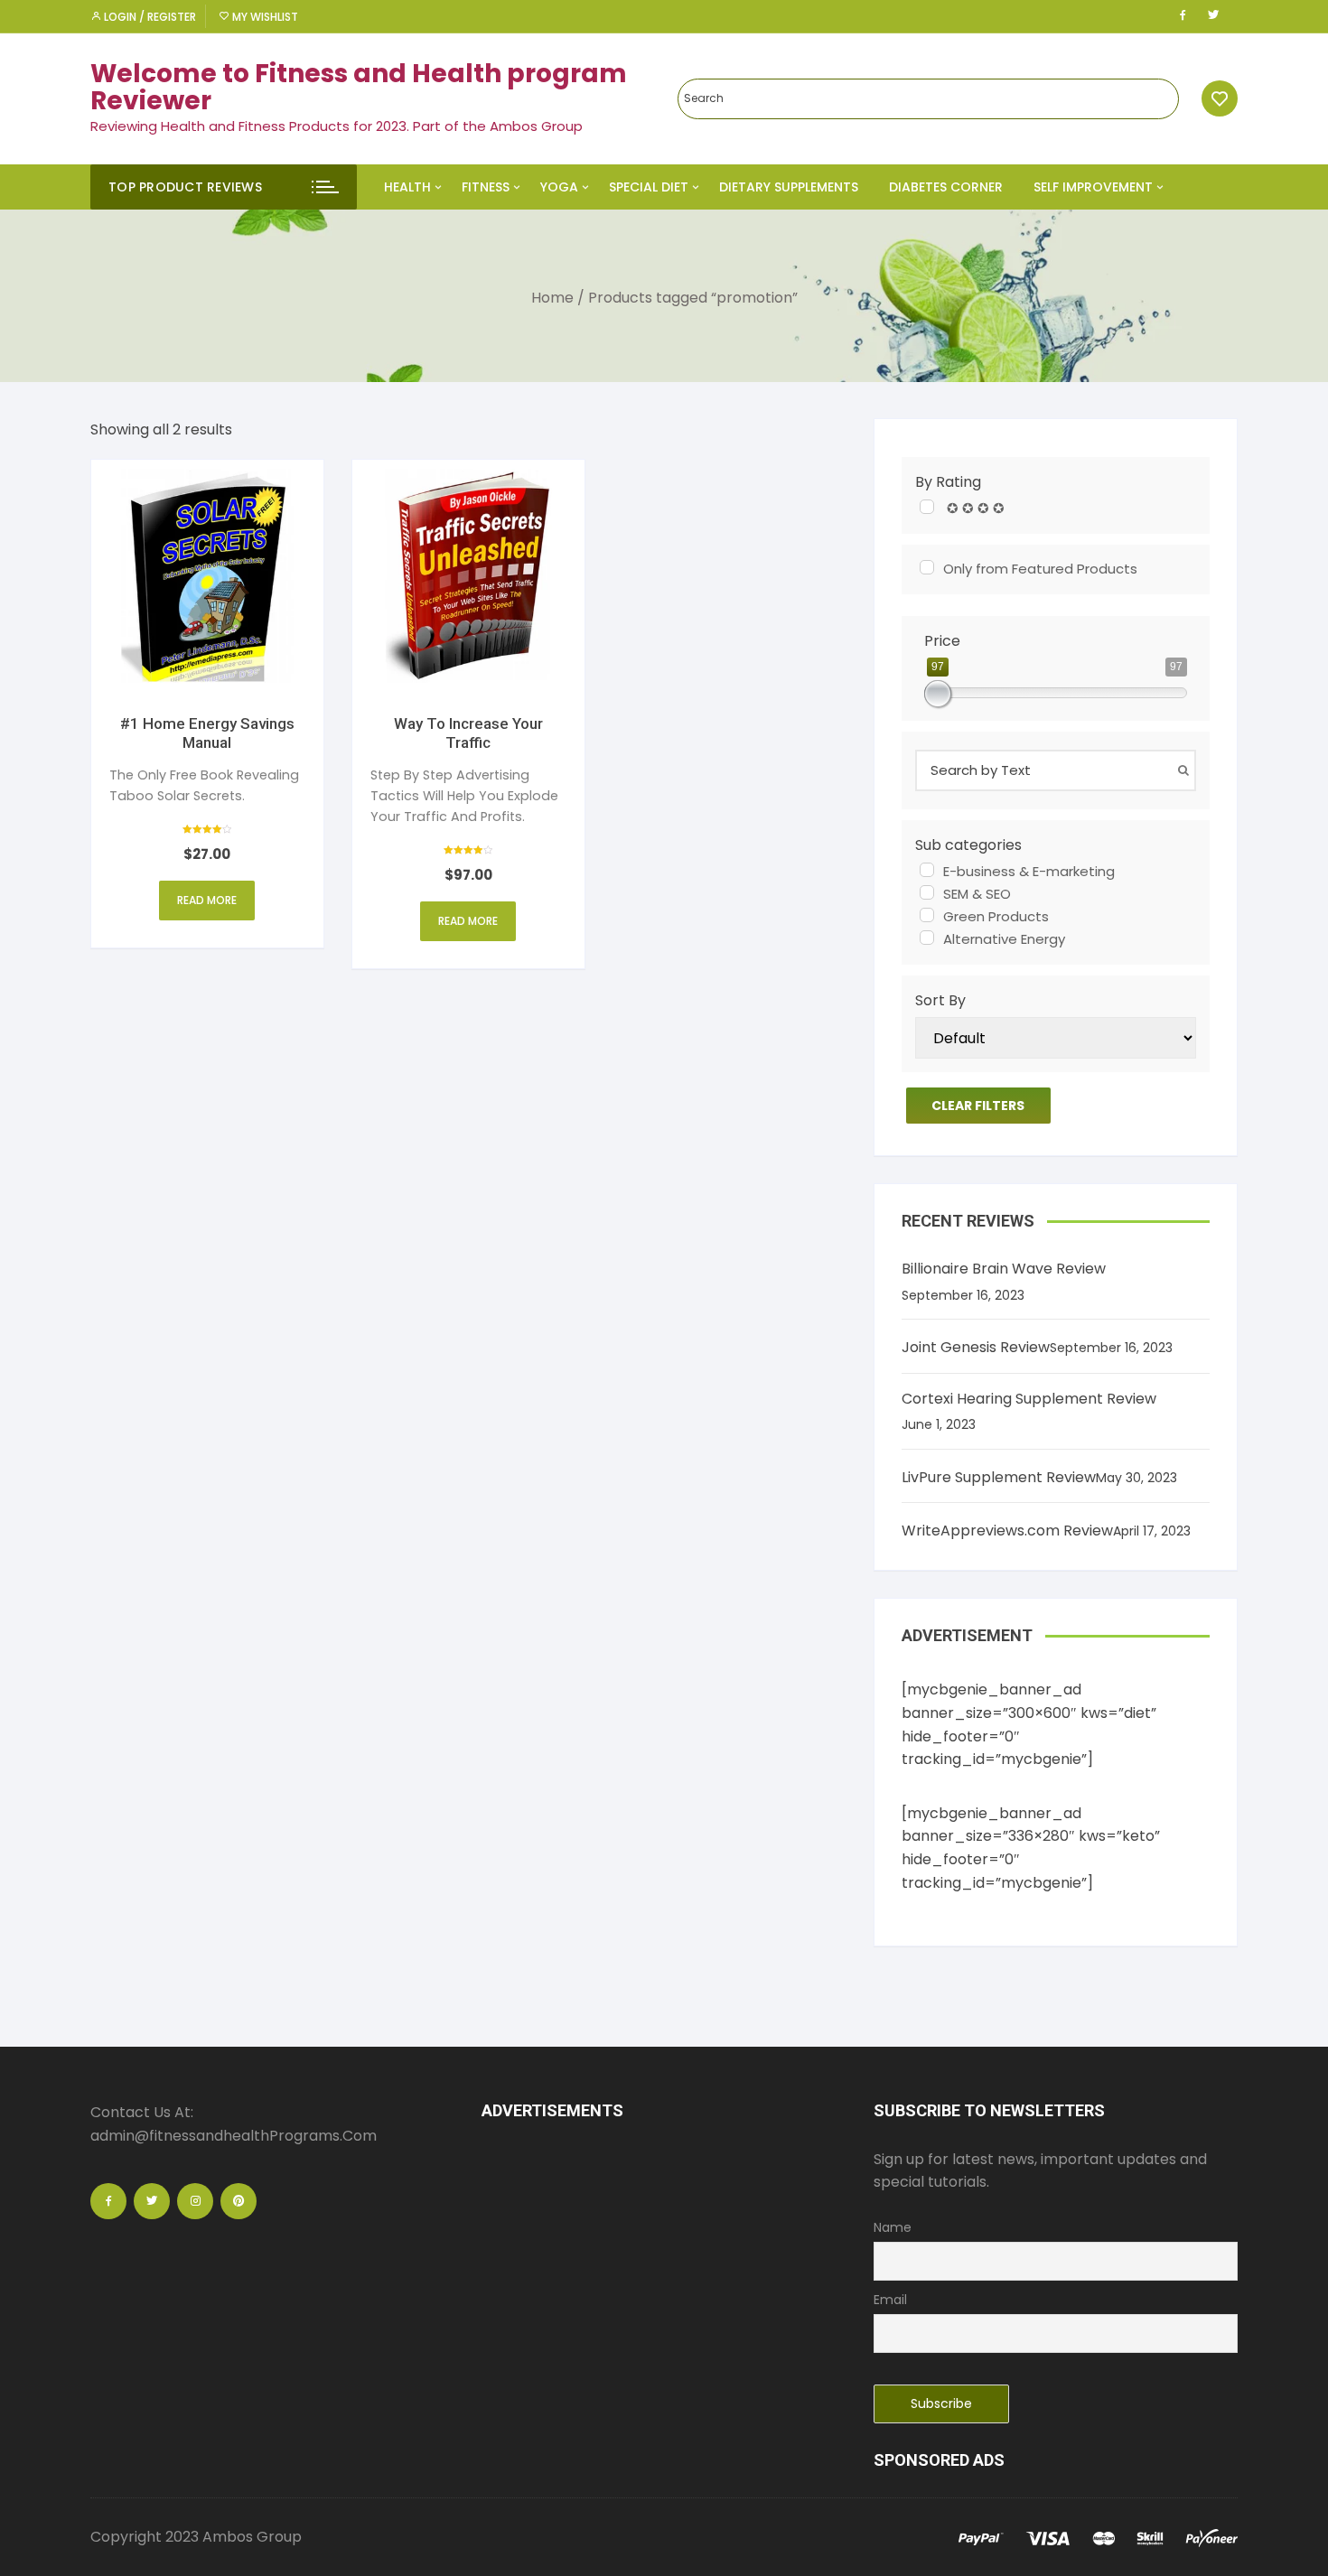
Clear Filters (978, 1106)
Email (890, 2300)
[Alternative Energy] (927, 938)
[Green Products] (927, 915)
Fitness (486, 187)
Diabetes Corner (946, 187)
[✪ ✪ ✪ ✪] (927, 507)
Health (407, 187)
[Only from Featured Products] (927, 567)
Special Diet (649, 187)
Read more (207, 900)
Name (893, 2227)
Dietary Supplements (789, 187)
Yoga (559, 187)
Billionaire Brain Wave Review (1004, 1269)
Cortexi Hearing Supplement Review (1029, 1399)
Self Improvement (1093, 187)
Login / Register (149, 17)
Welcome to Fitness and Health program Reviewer (359, 88)
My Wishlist (264, 17)
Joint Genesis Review (976, 1347)
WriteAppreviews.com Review (1007, 1531)
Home (552, 298)
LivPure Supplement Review (999, 1477)
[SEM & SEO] (927, 892)
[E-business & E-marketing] (927, 870)
